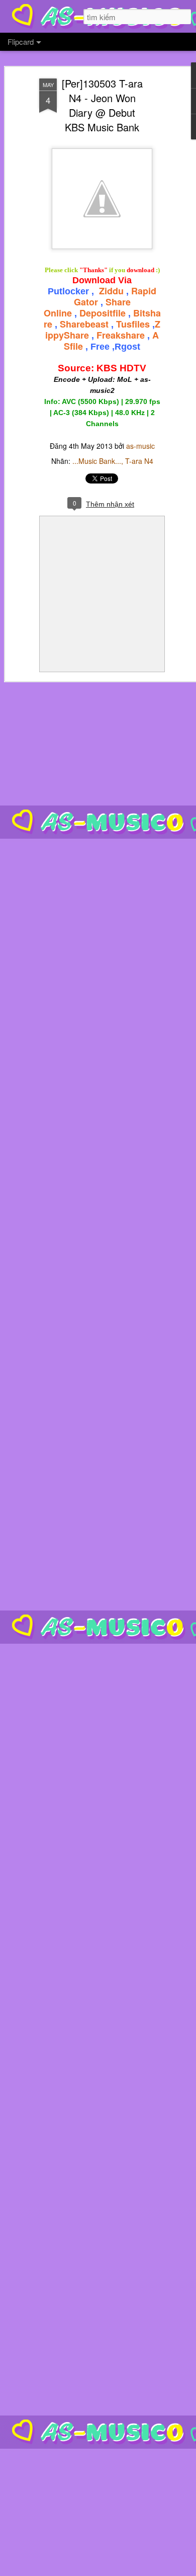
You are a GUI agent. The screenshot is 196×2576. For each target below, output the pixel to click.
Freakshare (121, 335)
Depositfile (103, 313)
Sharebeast (84, 324)
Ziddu (111, 291)
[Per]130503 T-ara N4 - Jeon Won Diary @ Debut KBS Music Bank (102, 105)
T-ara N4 (139, 461)
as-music (140, 446)
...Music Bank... (97, 461)
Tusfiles (133, 324)
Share (76, 335)
